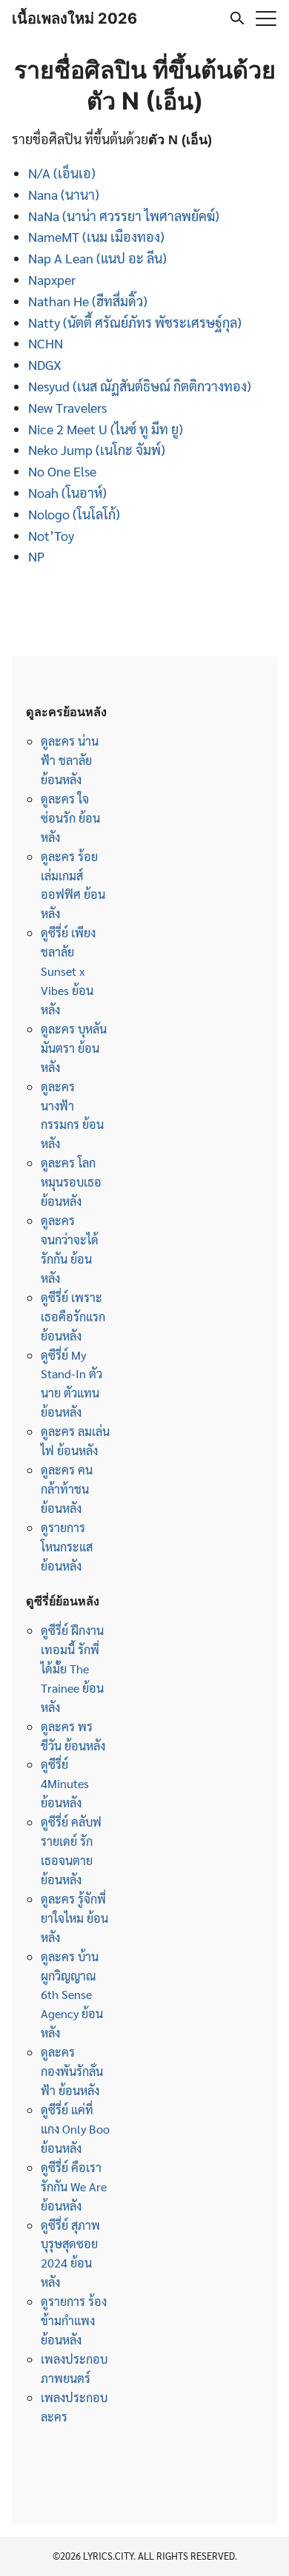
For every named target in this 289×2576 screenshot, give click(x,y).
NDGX (45, 364)
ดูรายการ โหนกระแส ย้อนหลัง (67, 1547)
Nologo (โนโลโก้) (74, 514)
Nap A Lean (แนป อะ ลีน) (97, 258)
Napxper (52, 279)
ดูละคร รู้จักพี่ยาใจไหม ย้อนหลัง (74, 1918)
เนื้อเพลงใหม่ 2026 (74, 18)
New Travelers (67, 407)
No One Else (62, 471)
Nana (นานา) (64, 194)
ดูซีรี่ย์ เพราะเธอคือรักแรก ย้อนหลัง (73, 1316)
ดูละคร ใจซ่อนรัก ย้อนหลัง (70, 818)
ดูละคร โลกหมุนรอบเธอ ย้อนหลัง (71, 1182)
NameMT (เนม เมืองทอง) (96, 236)
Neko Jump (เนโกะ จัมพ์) (97, 449)
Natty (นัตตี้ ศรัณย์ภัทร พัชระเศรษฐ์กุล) (135, 322)
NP (36, 556)
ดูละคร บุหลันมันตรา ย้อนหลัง (74, 1048)
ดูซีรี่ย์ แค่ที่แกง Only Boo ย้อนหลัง (75, 2129)
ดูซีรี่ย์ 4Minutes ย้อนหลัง (65, 1783)
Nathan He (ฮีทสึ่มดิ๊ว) (88, 301)
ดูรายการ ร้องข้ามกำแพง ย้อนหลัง (74, 2320)
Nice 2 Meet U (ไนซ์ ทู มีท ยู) (106, 429)
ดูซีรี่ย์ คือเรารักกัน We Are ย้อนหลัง (74, 2186)
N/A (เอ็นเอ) (62, 173)
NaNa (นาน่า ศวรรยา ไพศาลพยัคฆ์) (124, 216)
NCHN (46, 343)
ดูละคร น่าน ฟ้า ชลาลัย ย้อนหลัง (70, 760)
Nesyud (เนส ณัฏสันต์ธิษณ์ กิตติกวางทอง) (140, 386)
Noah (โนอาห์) (67, 492)
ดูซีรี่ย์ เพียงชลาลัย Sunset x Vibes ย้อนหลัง (68, 971)
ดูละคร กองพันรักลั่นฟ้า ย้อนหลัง (72, 2071)
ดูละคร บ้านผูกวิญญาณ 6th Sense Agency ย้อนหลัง (72, 1995)
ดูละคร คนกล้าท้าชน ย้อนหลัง (67, 1489)
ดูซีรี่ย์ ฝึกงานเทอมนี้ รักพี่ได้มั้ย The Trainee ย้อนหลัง (72, 1669)
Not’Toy (51, 535)
